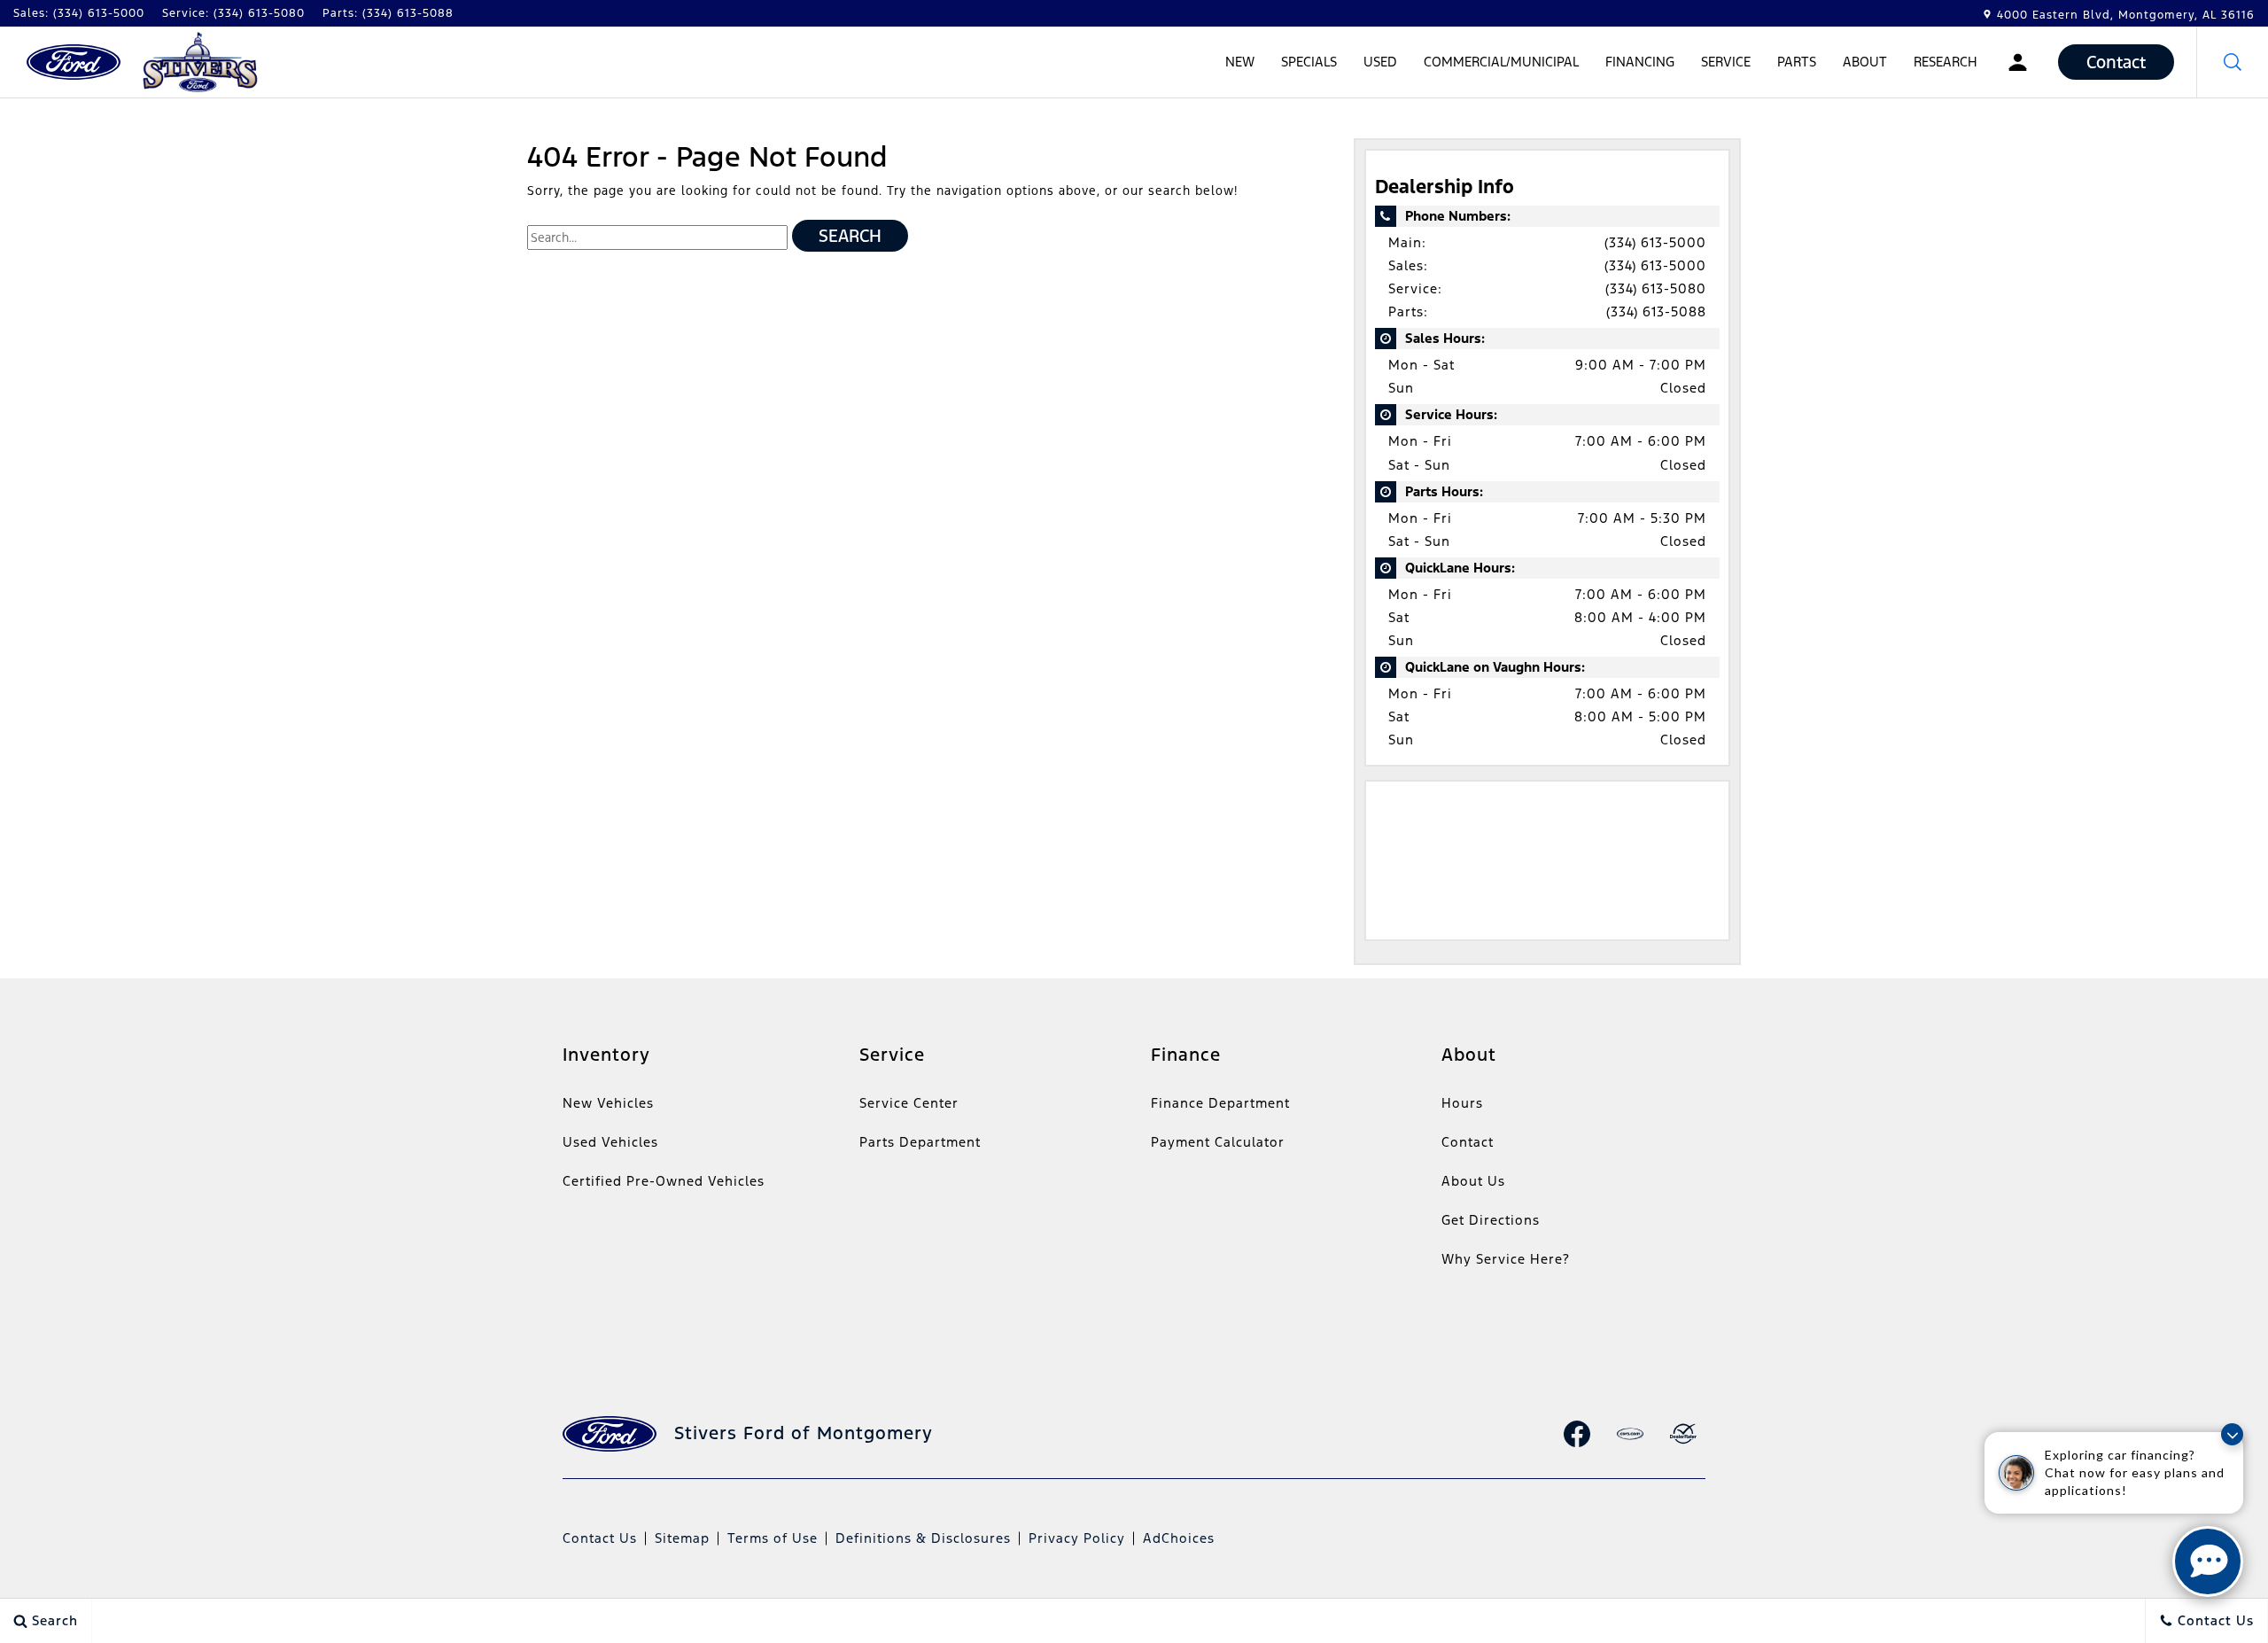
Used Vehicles (610, 1142)
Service (1726, 62)
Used (1380, 62)
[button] (2233, 62)
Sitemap (682, 1538)
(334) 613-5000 (1655, 242)
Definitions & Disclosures (923, 1538)
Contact (1468, 1142)
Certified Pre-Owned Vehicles (664, 1181)
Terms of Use (773, 1538)
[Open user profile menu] (2018, 62)
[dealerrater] (1683, 1434)
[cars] (1630, 1434)
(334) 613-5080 (1656, 288)
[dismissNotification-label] (2232, 1434)
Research (1945, 65)
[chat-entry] (2208, 1561)
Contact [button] (2116, 62)
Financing (1640, 62)
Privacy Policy (1077, 1538)
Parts (1797, 62)
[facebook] (1577, 1434)
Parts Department (920, 1142)
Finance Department (1220, 1103)
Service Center (909, 1103)
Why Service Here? (1506, 1259)
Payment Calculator (1218, 1142)
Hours (1462, 1103)
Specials (1309, 62)
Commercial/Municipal (1501, 62)
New (1240, 62)
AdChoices (1179, 1538)
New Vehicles (608, 1103)
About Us (1473, 1181)
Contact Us (600, 1538)
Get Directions (1491, 1220)
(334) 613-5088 (1656, 311)
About (1865, 62)
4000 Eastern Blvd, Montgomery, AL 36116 (2126, 15)
